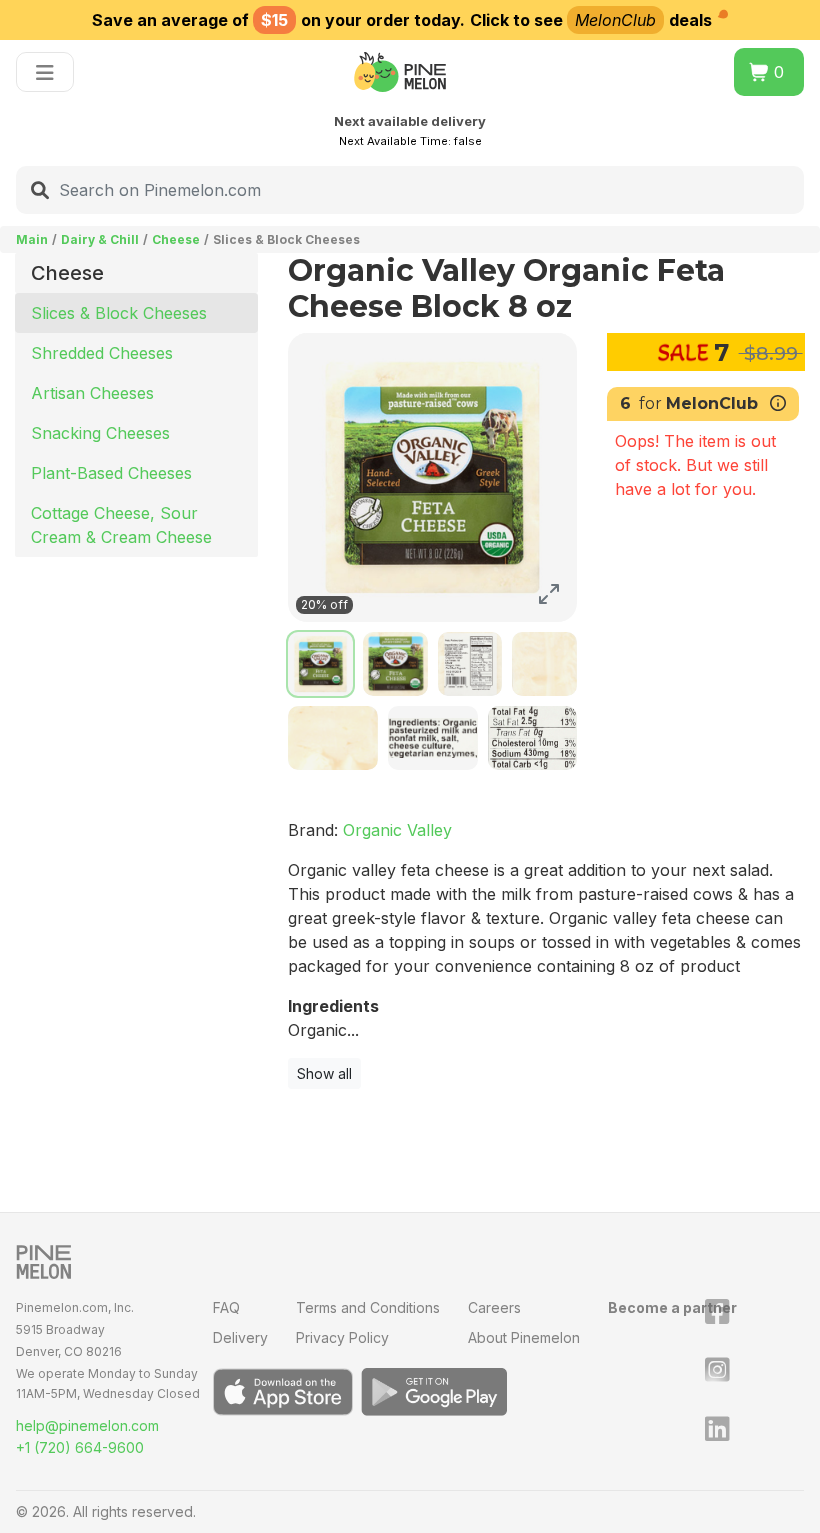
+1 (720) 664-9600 (80, 1447)
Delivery (240, 1337)
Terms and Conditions (368, 1307)
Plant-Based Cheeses (111, 473)
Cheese (176, 239)
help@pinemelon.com (87, 1425)
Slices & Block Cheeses (119, 313)
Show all (324, 1073)
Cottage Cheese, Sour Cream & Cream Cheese (121, 525)
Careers (494, 1307)
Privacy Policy (342, 1337)
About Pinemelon (524, 1337)
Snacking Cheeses (100, 433)
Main (32, 239)
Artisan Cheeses (92, 393)
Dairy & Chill (100, 239)
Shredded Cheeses (102, 353)
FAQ (226, 1307)
